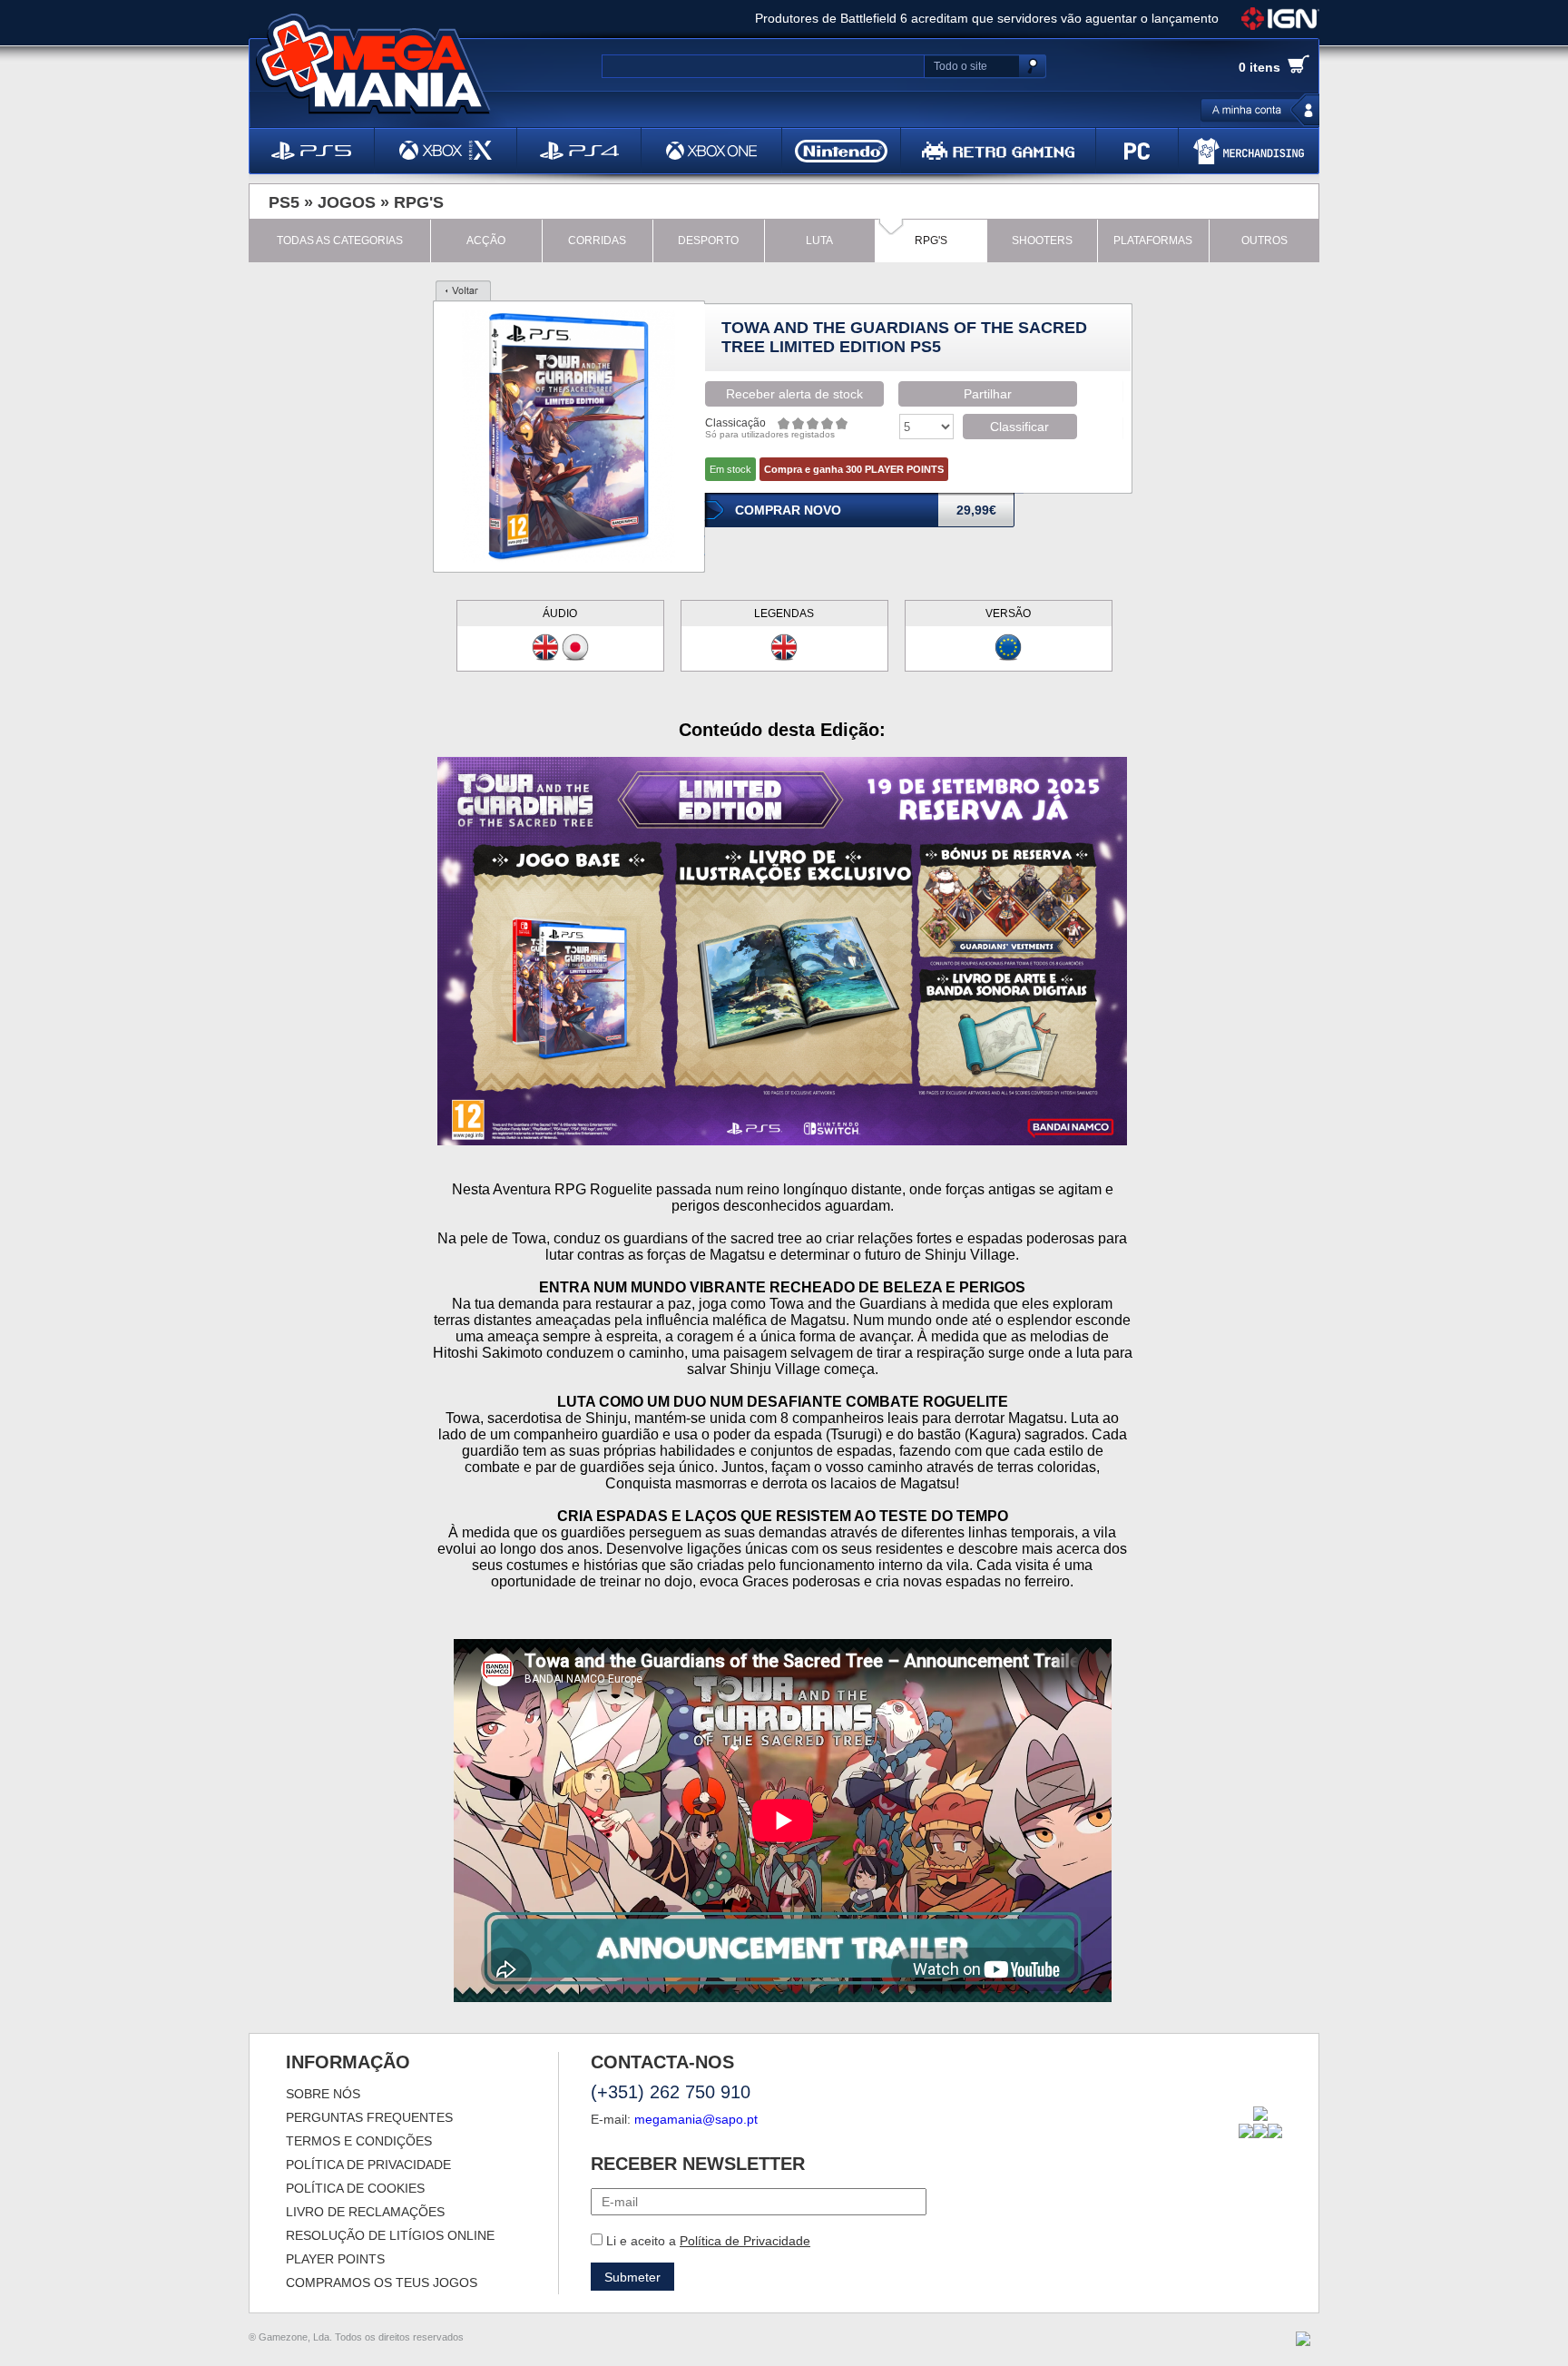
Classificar (1019, 427)
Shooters (1042, 241)
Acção (486, 241)
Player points (335, 2259)
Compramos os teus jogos (382, 2283)
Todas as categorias (340, 241)
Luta (819, 241)
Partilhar (988, 394)
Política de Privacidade (745, 2241)
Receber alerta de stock (794, 394)
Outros (1264, 241)
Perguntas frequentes (369, 2117)
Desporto (708, 241)
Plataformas (1153, 241)
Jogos (347, 202)
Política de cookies (355, 2188)
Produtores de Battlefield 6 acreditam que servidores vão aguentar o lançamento (987, 18)
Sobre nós (323, 2094)
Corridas (597, 241)
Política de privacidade (368, 2165)
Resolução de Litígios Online (390, 2235)
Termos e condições (359, 2141)
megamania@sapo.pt (696, 2119)
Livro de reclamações (365, 2212)
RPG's (419, 202)
